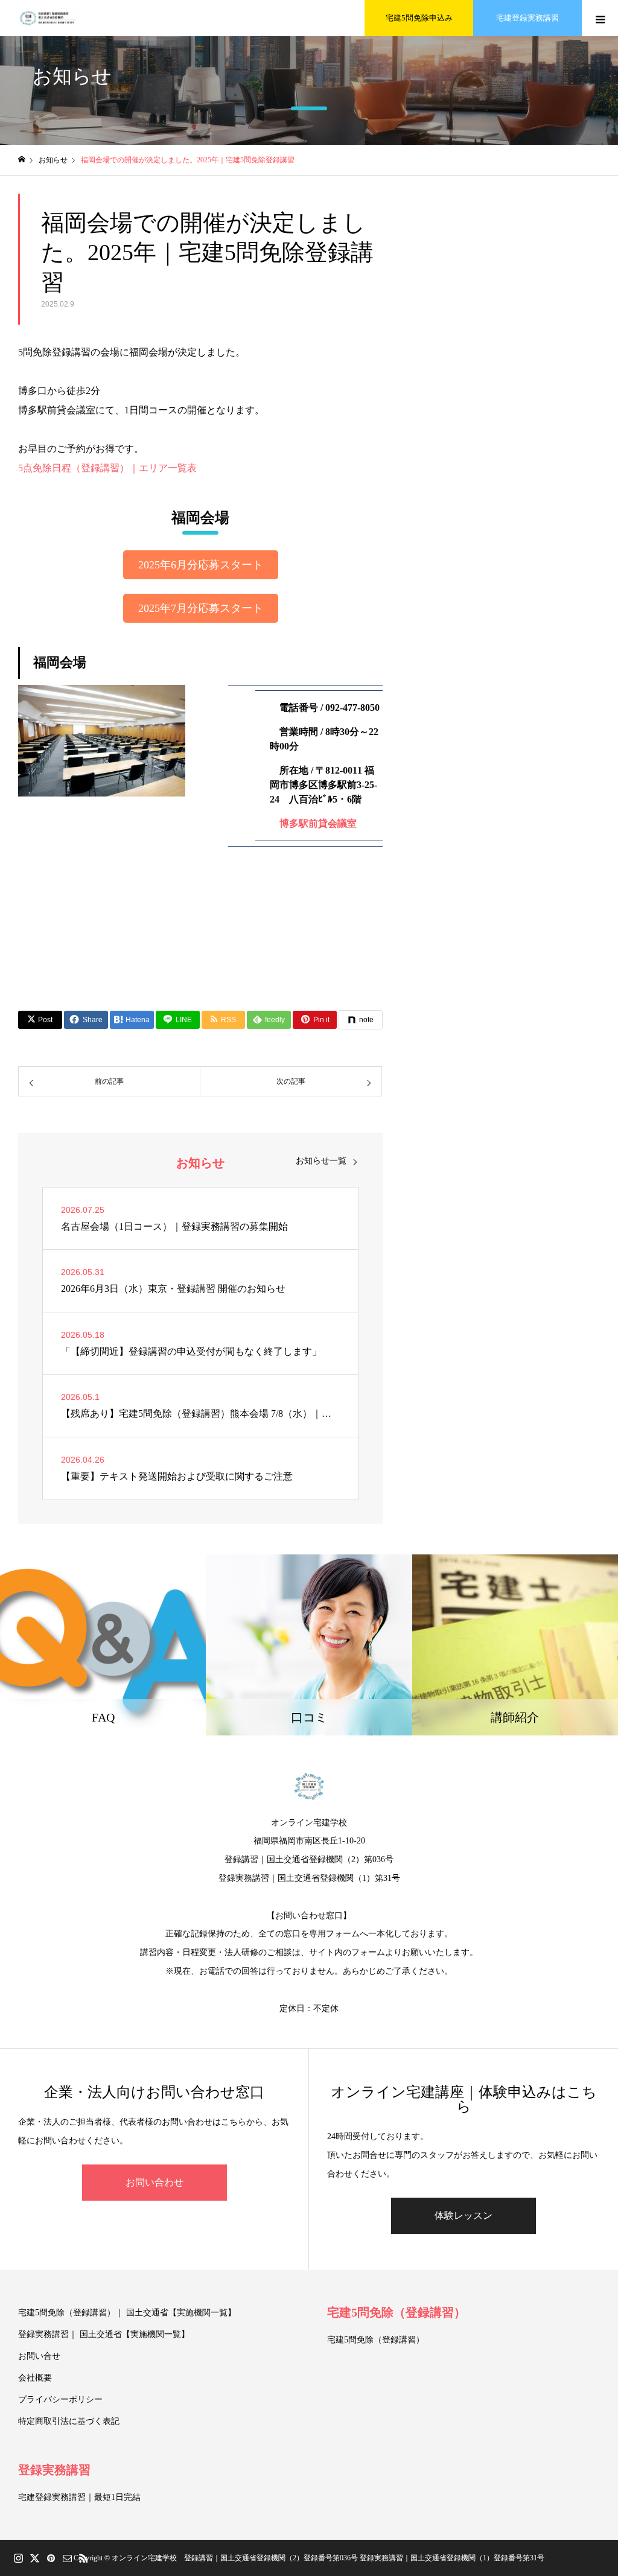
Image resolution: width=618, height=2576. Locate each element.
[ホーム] (22, 160)
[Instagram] (18, 2558)
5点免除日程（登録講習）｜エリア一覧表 (107, 468)
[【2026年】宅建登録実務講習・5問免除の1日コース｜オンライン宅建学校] (48, 18)
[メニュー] (600, 18)
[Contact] (67, 2558)
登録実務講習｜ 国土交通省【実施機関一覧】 (104, 2334)
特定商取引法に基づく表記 (69, 2421)
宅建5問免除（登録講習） (397, 2312)
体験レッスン (463, 2215)
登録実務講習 (54, 2470)
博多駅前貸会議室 (318, 823)
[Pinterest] (51, 2558)
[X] (34, 2558)
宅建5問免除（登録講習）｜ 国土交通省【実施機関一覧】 (127, 2313)
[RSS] (83, 2558)
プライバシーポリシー (60, 2399)
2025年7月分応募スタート (201, 608)
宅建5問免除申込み (419, 18)
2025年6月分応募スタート (201, 565)
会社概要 (35, 2378)
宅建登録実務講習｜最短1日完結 (79, 2497)
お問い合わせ (154, 2182)
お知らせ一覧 (321, 1161)
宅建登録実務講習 (527, 18)
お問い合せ (39, 2356)
